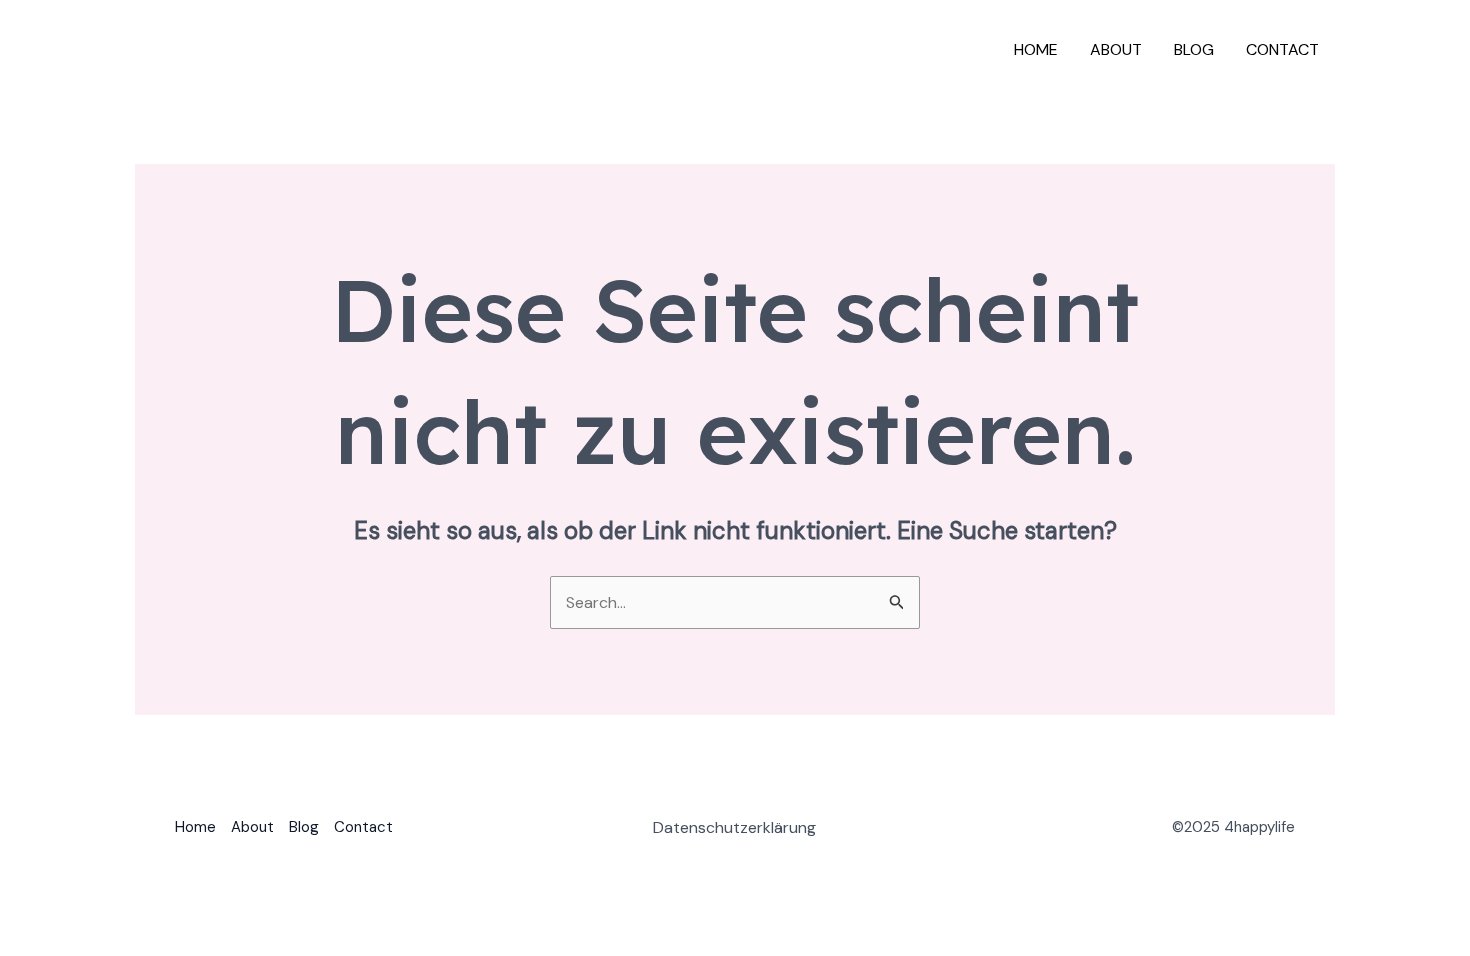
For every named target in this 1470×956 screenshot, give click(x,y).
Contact (1282, 49)
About (1116, 49)
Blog (1194, 49)
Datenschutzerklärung (734, 827)
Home (1036, 49)
